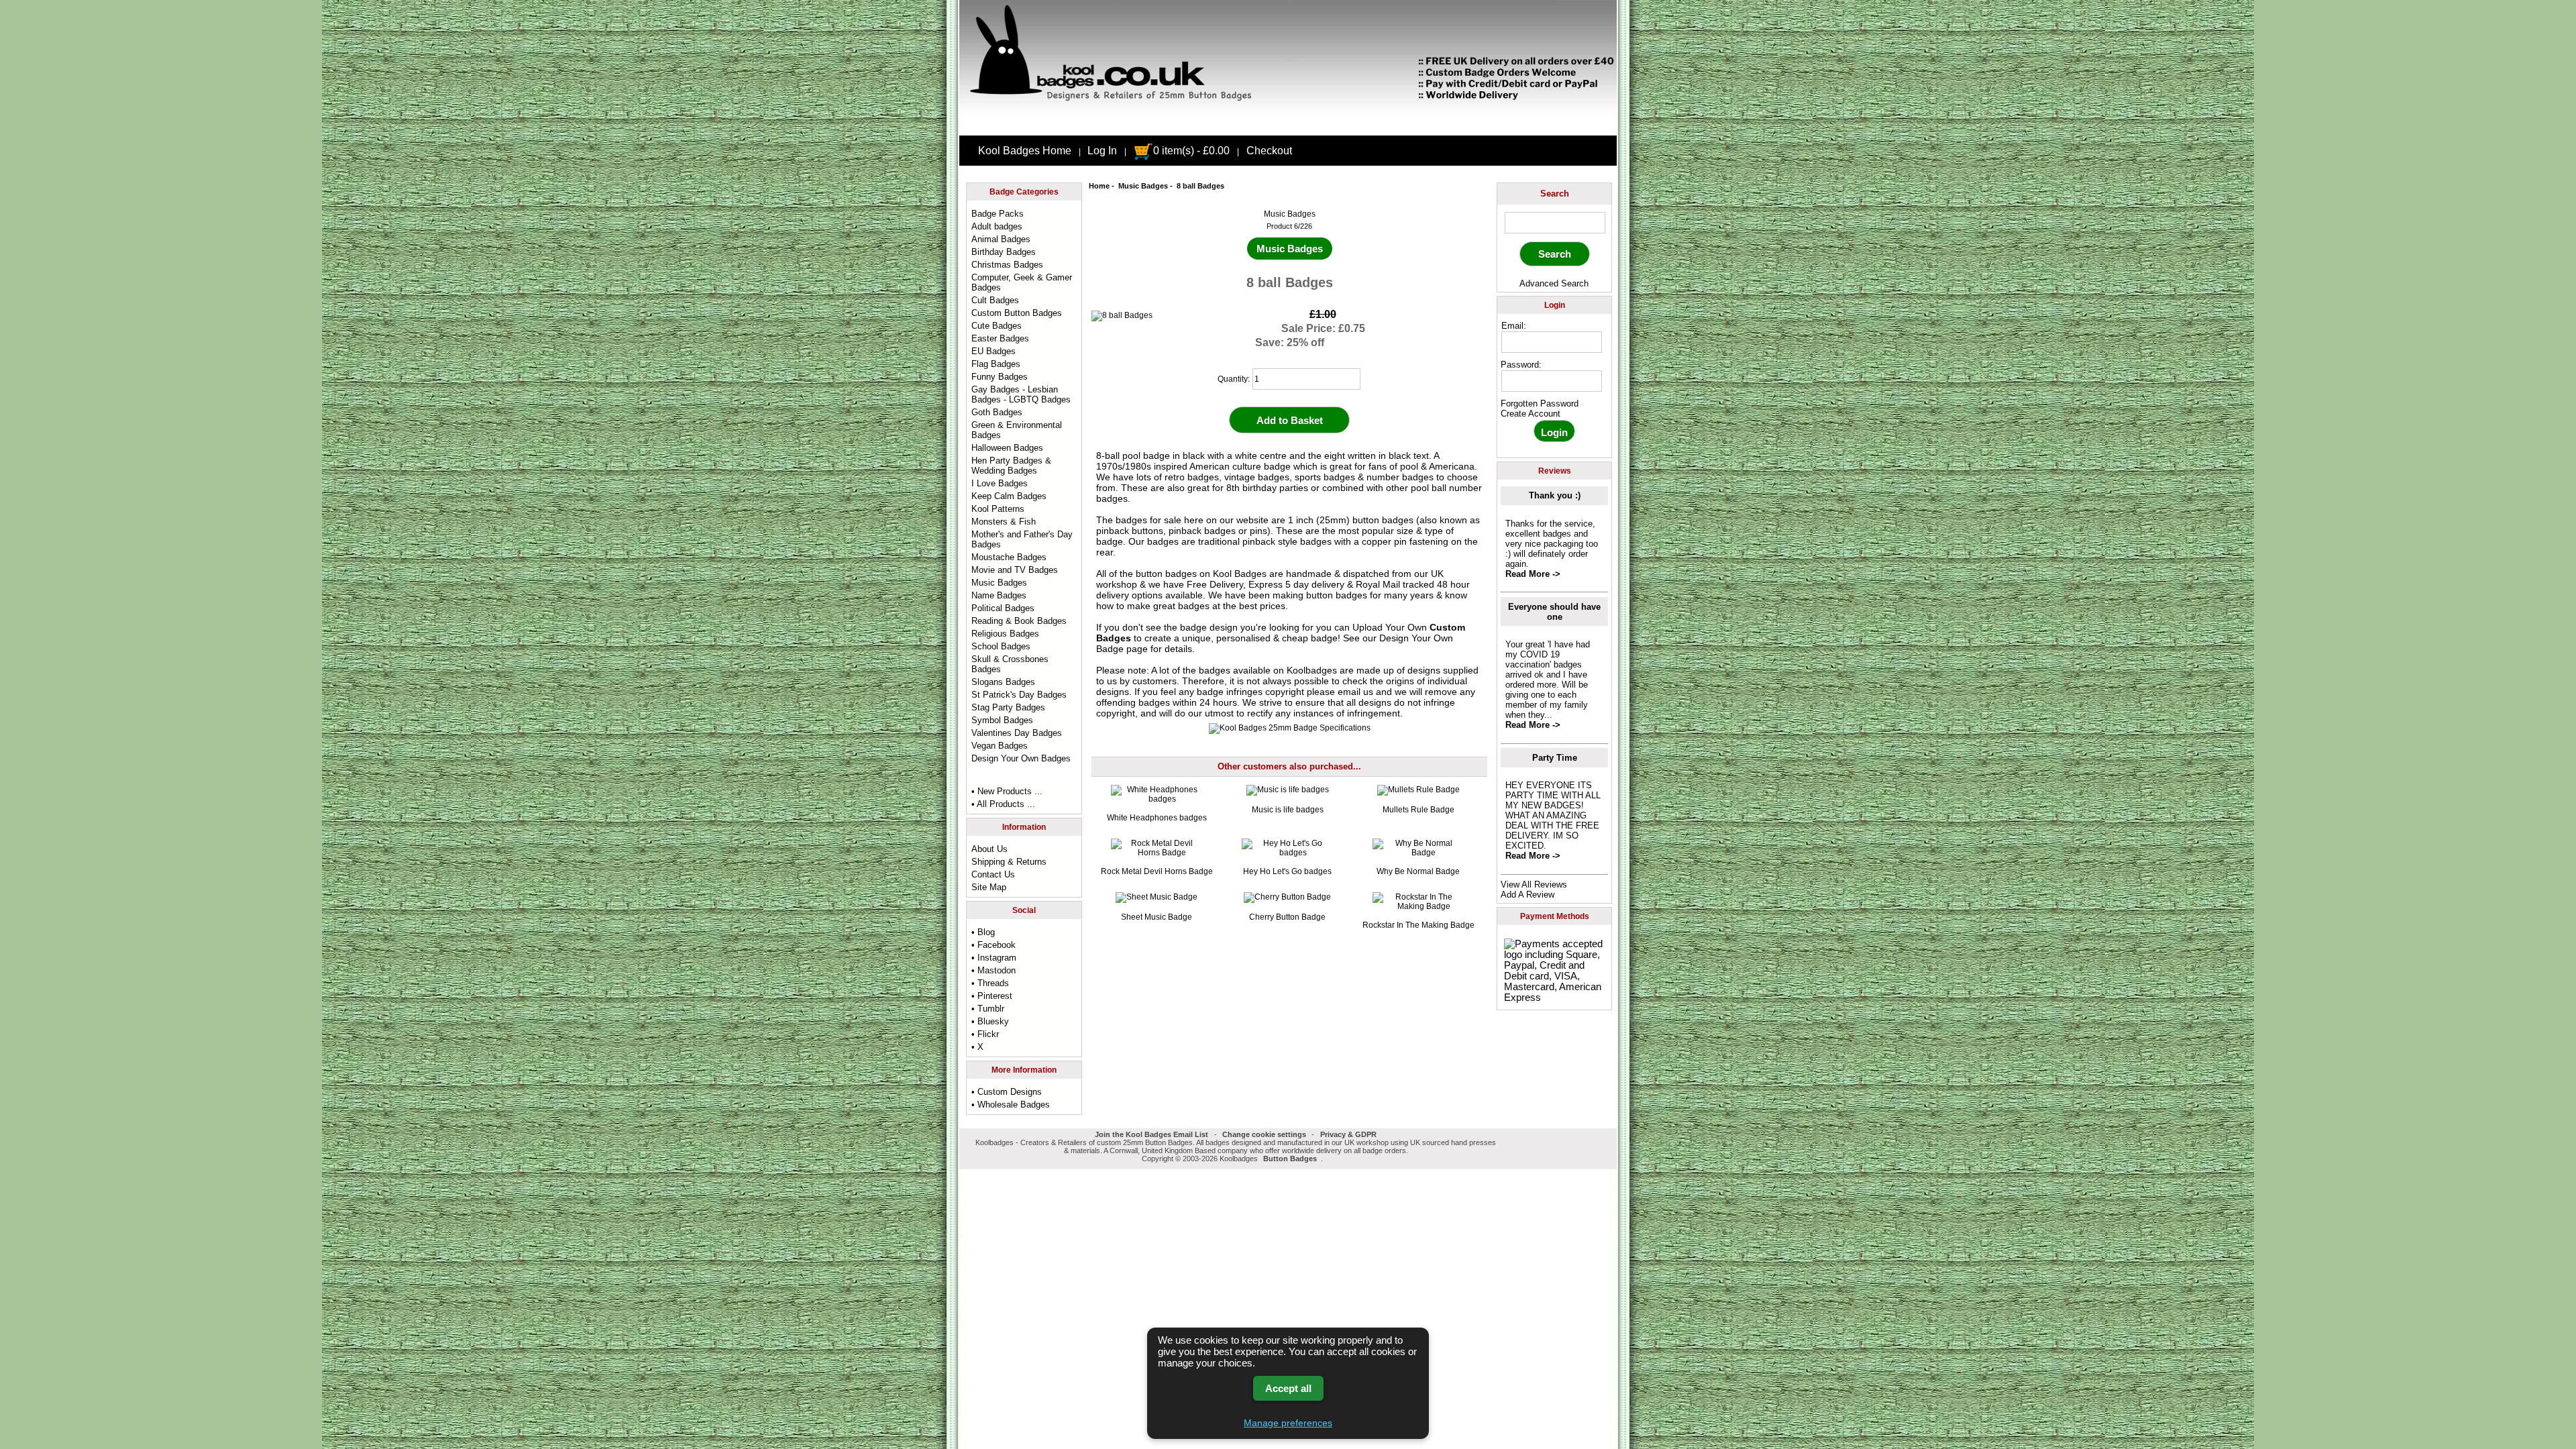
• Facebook (994, 945)
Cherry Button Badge (1287, 917)
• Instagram (994, 958)
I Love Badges (1000, 483)
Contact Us (993, 874)
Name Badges (999, 595)
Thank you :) (1555, 495)
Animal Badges (1001, 239)
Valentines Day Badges (1017, 733)
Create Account (1531, 414)
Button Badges (1290, 1159)
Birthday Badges (1004, 252)
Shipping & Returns (1009, 862)
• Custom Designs (1007, 1092)
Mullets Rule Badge (1418, 810)
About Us (989, 849)
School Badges (1001, 646)
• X (977, 1047)
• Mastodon (994, 970)
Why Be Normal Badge (1418, 871)
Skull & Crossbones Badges (1010, 664)
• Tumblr (988, 1009)
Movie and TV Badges (1015, 570)
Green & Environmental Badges (1017, 430)
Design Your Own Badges (1021, 758)
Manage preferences (1288, 1423)
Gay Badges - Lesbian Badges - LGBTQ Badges (1021, 394)
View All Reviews (1534, 884)
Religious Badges (1005, 634)
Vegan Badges (1000, 746)
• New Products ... (1007, 791)
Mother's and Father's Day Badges (1022, 539)
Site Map (989, 887)
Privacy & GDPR (1348, 1134)
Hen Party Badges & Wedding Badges (1011, 466)
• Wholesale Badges (1011, 1105)
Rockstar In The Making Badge (1418, 925)
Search (1555, 194)
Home (1099, 186)
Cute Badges (997, 326)
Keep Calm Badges (1009, 496)
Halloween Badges (1007, 448)
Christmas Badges (1007, 265)
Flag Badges (996, 364)
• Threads (990, 983)
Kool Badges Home (1025, 151)
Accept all (1288, 1388)
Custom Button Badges (1017, 313)
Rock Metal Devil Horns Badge (1157, 871)
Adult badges (997, 226)
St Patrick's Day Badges (1019, 695)
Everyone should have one (1554, 612)
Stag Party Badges (1008, 707)
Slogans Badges (1003, 682)
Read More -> (1533, 574)
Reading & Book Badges (1019, 621)
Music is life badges (1288, 810)
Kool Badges (1240, 574)
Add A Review (1527, 895)
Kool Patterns (998, 509)
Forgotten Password (1540, 404)
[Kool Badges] (1288, 124)
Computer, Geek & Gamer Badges (1022, 282)
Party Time (1555, 758)
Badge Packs (998, 214)
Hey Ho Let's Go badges (1287, 871)
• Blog (983, 932)
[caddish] (1327, 1159)
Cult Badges (995, 300)
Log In (1102, 151)
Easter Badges (1000, 338)
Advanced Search (1554, 283)
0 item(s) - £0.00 (1191, 151)
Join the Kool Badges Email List (1151, 1134)
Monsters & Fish (1004, 522)
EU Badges (994, 351)
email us (1355, 692)
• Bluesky (990, 1021)
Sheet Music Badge (1157, 917)
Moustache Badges (1009, 557)
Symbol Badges (1002, 720)
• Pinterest (992, 996)
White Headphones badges (1157, 818)
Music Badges (1143, 186)
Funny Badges (1000, 377)
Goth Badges (997, 412)
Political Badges (1003, 608)
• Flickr (985, 1034)
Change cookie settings (1264, 1134)
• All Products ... (1003, 804)
